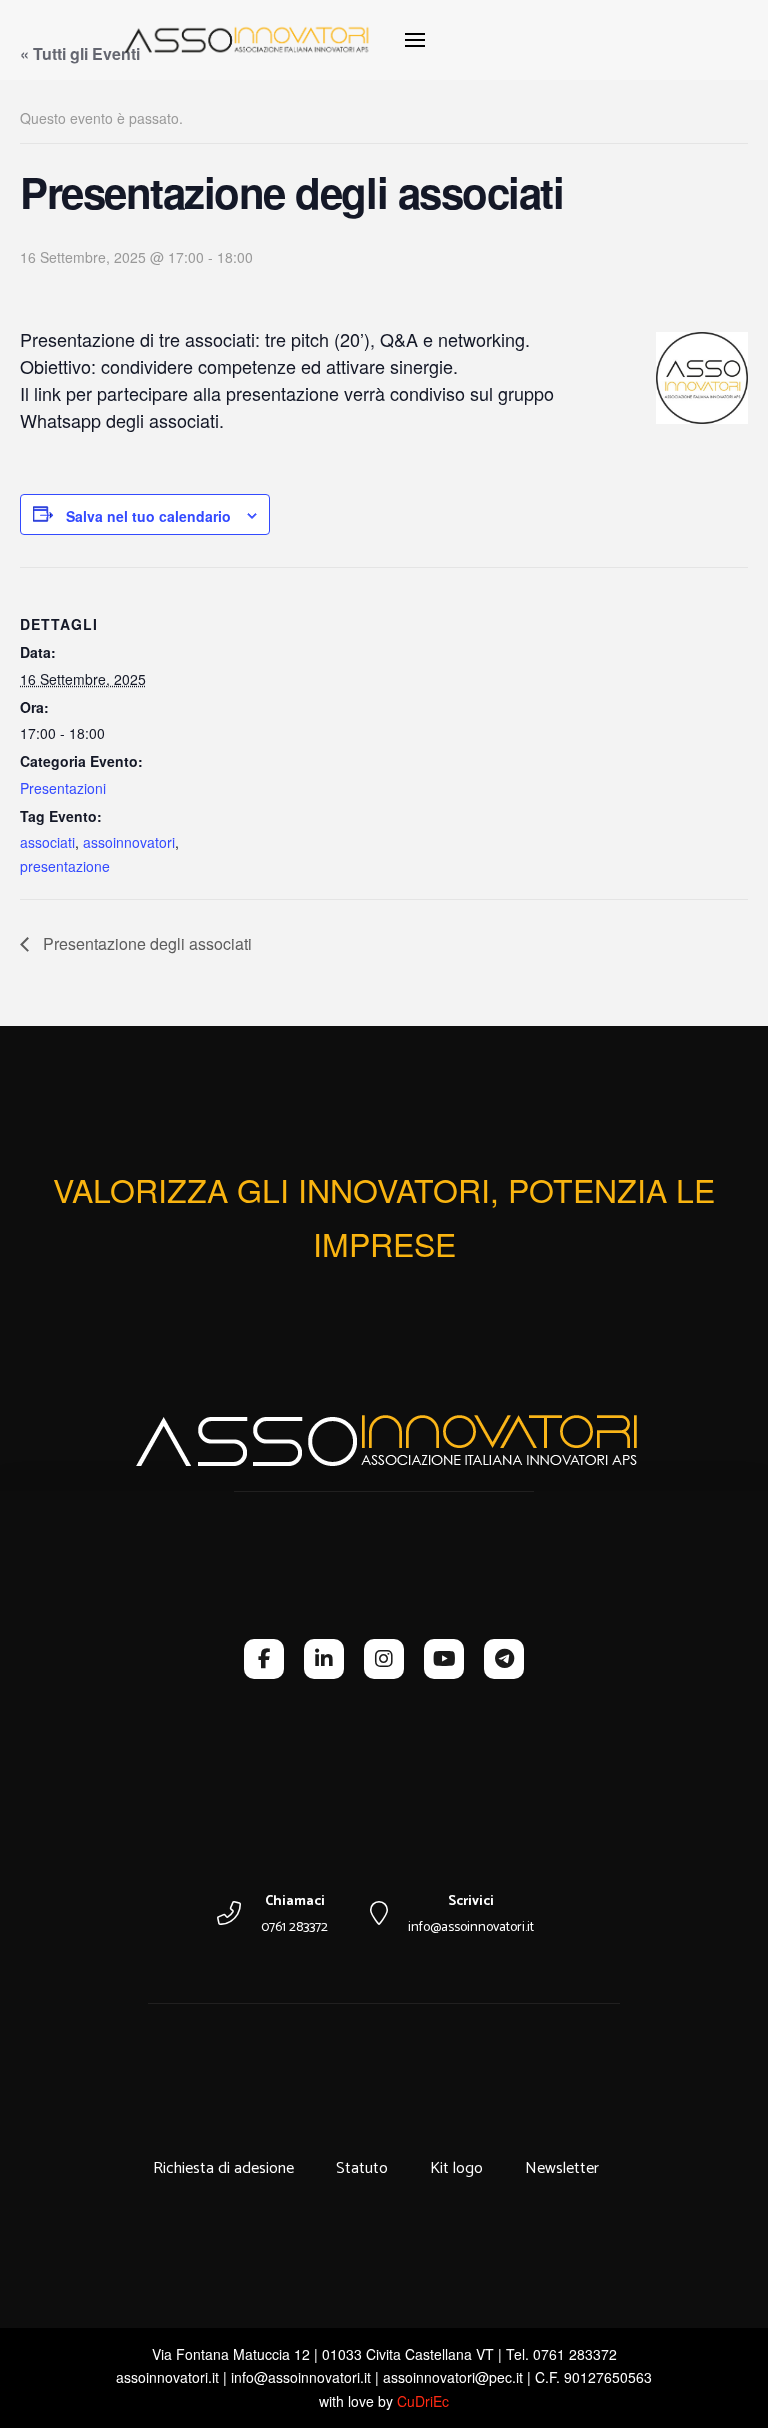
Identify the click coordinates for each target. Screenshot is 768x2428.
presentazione (65, 866)
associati (47, 842)
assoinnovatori (129, 842)
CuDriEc (423, 2401)
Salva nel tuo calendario (148, 516)
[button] (415, 40)
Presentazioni (63, 788)
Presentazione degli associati (145, 943)
